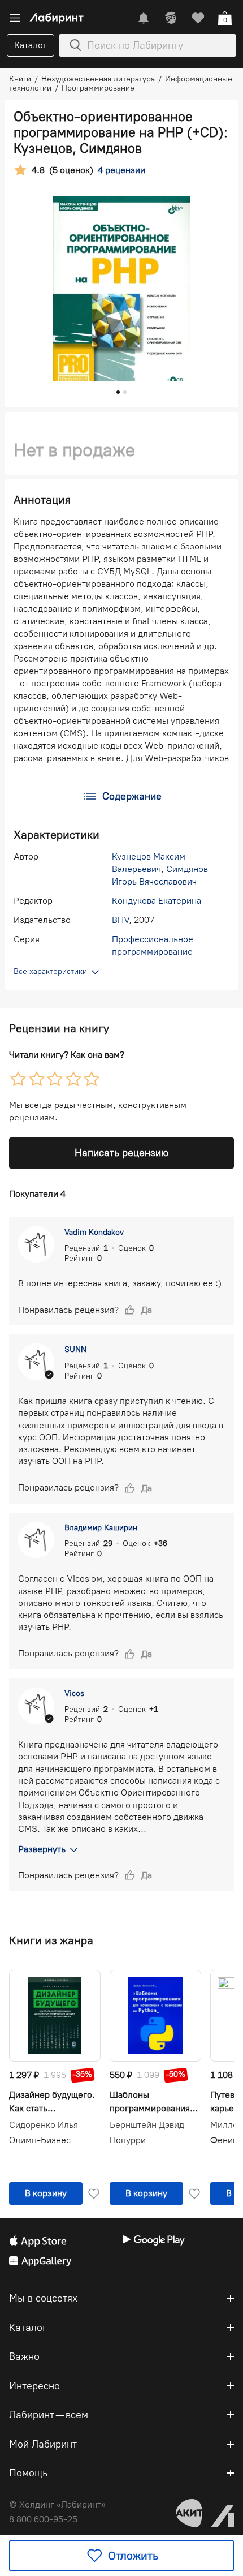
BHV (120, 920)
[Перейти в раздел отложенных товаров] (198, 18)
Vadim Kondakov (94, 1232)
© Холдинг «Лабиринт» (57, 2504)
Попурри (128, 2140)
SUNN (75, 1349)
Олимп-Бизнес (40, 2140)
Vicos (74, 1693)
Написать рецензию (121, 1153)
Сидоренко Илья (44, 2125)
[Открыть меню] (15, 18)
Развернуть (42, 1849)
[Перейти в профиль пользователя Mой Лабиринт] (171, 18)
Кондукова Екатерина (157, 901)
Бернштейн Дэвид (147, 2125)
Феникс (226, 2140)
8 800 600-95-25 (43, 2519)
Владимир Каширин (101, 1528)
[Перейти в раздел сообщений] (144, 18)
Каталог (31, 45)
